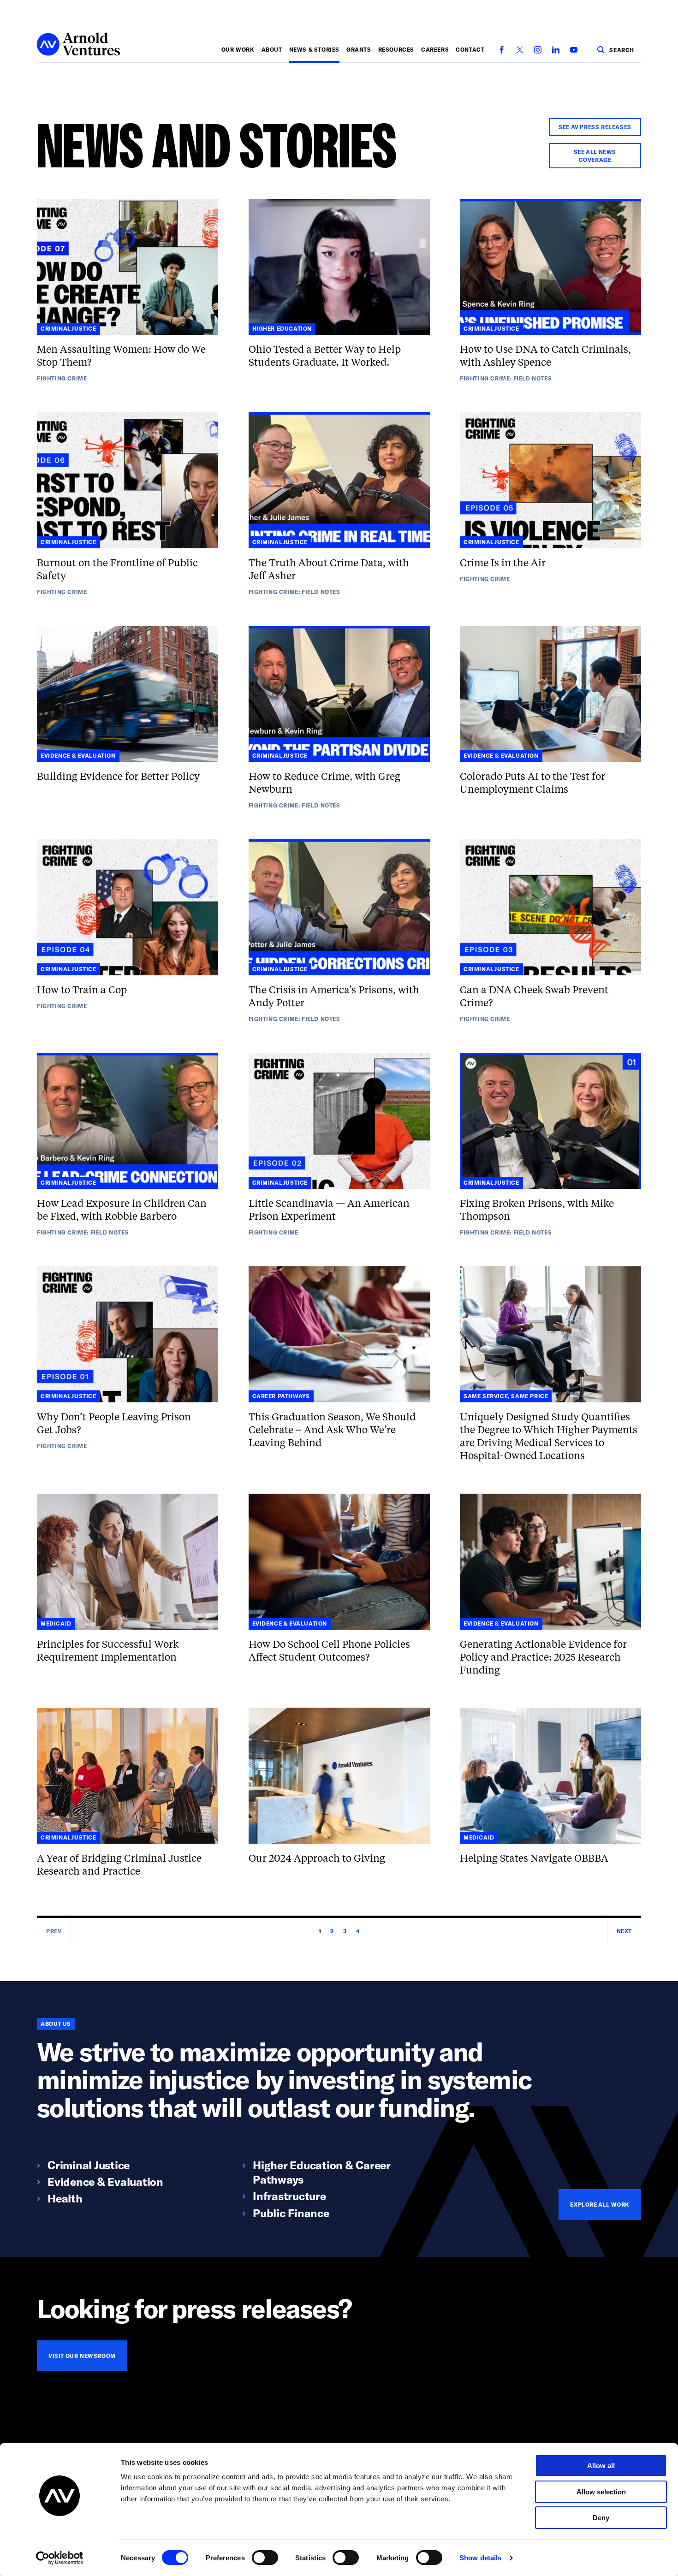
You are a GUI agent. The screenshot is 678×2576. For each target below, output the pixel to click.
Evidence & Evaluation (105, 2181)
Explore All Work (600, 2204)
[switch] (265, 2558)
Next (624, 1931)
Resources (396, 49)
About (272, 49)
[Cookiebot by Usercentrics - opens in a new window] (60, 2558)
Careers (435, 49)
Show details (480, 2558)
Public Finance (291, 2213)
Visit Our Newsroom (82, 2356)
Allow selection (601, 2492)
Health (65, 2198)
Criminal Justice (89, 2165)
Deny (601, 2518)
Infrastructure (289, 2196)
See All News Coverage (595, 156)
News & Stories (314, 49)
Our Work (238, 49)
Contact (470, 49)
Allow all (601, 2466)
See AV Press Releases (595, 127)
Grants (359, 49)
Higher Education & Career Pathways (321, 2172)
